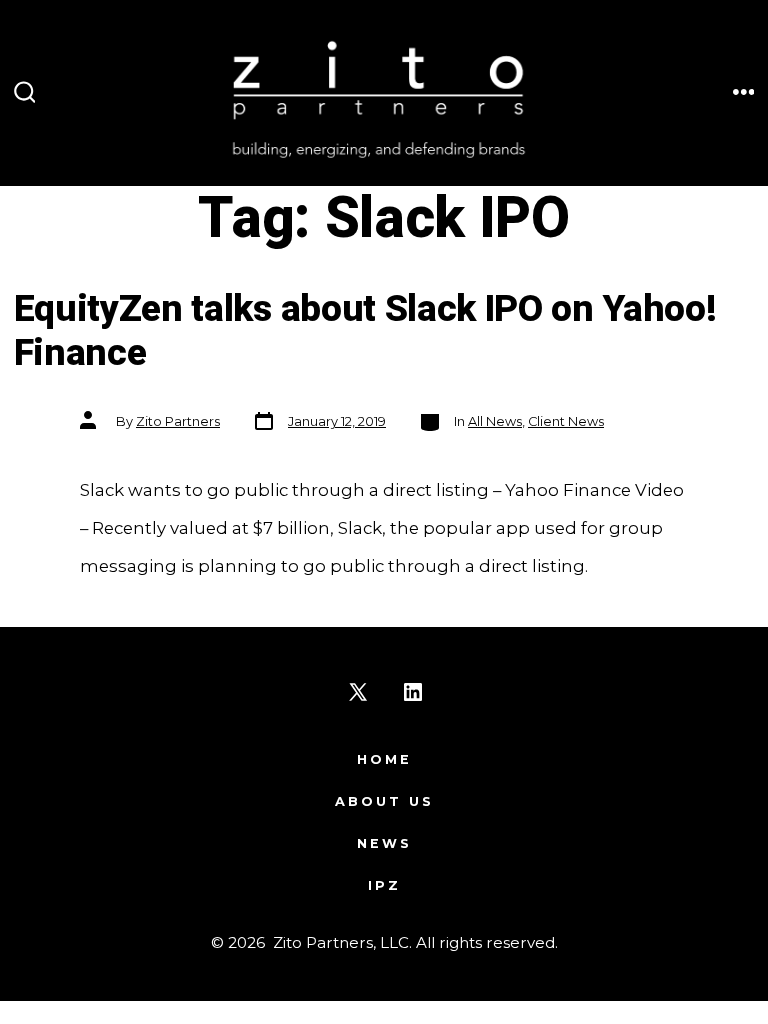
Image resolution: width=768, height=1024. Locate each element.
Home (384, 759)
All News (495, 421)
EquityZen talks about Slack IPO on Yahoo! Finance (365, 332)
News (384, 843)
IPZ (384, 885)
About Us (384, 801)
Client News (566, 421)
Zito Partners (178, 421)
